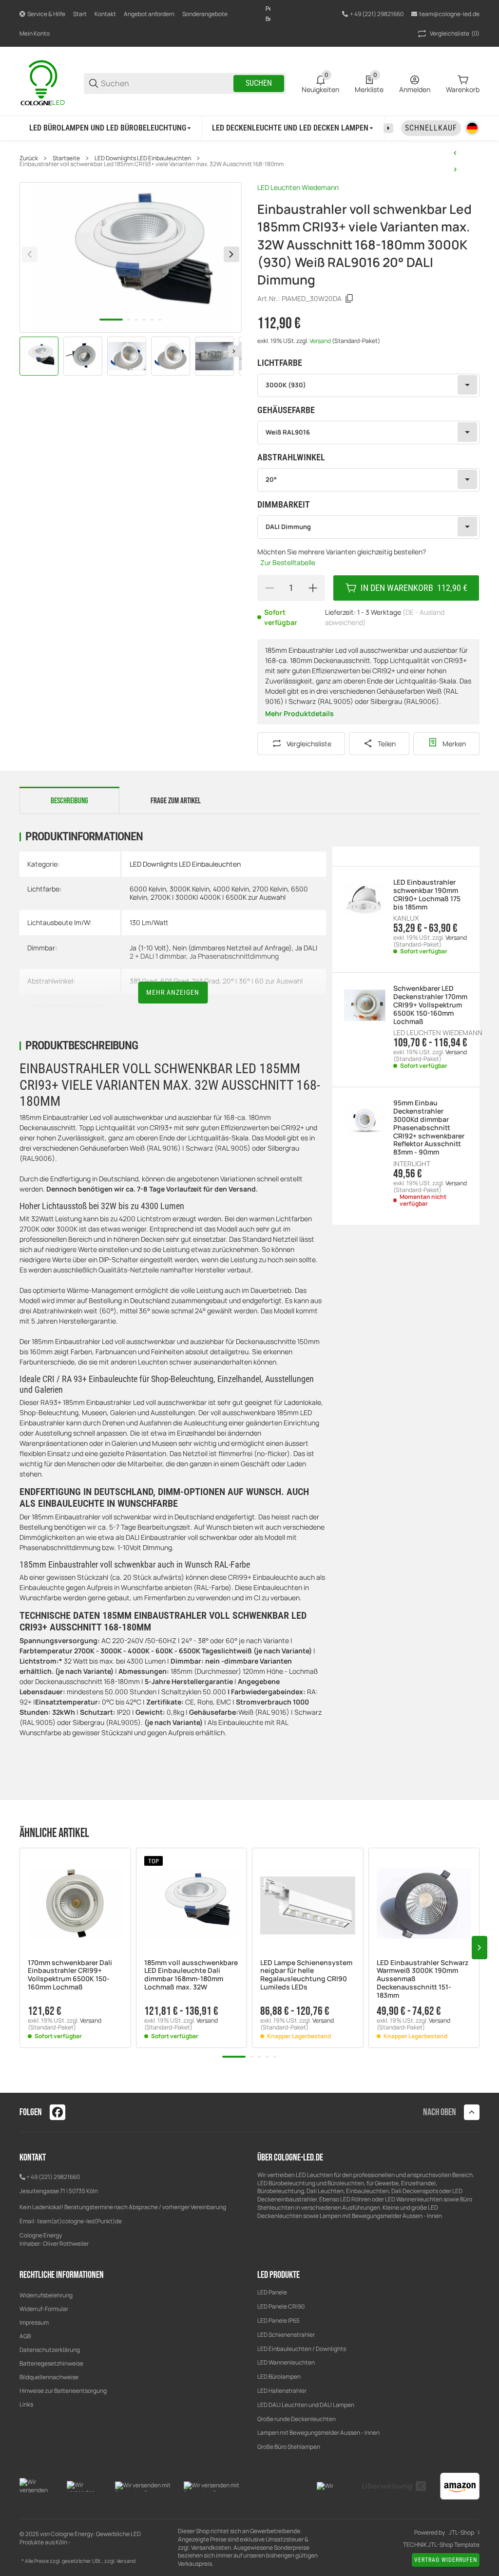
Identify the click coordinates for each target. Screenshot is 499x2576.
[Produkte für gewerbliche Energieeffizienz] (44, 83)
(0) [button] (455, 33)
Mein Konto (35, 33)
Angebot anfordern (149, 14)
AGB (25, 2336)
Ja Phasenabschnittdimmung (234, 956)
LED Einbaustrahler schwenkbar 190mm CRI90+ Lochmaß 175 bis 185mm (427, 895)
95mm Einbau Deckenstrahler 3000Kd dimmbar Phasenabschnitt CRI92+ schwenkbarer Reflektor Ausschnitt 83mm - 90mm (429, 1128)
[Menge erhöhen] (313, 588)
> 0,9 (138, 1006)
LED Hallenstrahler (282, 2391)
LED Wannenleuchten (286, 2362)
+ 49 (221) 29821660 (53, 2177)
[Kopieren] (349, 299)
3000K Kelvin (190, 889)
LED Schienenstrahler (286, 2335)
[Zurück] (30, 254)
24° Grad (206, 981)
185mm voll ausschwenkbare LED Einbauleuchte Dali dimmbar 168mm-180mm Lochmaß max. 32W (191, 1975)
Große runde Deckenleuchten (297, 2419)
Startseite (66, 158)
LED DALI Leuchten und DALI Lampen (306, 2405)
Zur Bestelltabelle (288, 562)
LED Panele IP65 (278, 2320)
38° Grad (143, 981)
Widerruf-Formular (44, 2309)
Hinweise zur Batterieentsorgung (63, 2391)
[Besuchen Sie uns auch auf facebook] (58, 2112)
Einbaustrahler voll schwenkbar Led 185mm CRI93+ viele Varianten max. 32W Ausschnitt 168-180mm (152, 164)
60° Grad (174, 981)
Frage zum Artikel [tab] (176, 801)
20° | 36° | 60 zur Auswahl (263, 981)
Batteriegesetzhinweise (51, 2363)
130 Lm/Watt (149, 922)
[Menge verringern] (269, 588)
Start (80, 14)
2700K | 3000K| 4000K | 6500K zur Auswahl (218, 897)
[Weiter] (234, 351)
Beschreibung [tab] (69, 801)
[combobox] (368, 385)
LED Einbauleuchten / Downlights (302, 2349)
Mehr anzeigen (173, 992)
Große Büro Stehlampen (289, 2447)
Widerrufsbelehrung (46, 2295)
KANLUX (406, 918)
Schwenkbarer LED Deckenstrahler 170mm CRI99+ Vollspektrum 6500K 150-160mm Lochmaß (430, 1005)
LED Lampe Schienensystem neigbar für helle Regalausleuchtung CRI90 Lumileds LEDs (306, 1975)
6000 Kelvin (148, 889)
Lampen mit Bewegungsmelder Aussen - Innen (318, 2433)
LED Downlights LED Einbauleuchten (143, 158)
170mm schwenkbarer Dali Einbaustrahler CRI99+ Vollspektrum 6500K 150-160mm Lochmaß (70, 1975)
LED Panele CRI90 (281, 2306)
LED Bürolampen (279, 2377)
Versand (321, 341)
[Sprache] (472, 128)
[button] (75, 1904)
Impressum (34, 2322)
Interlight (412, 1164)
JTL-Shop (461, 2533)
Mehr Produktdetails (299, 713)
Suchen (259, 83)
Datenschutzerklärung (50, 2350)
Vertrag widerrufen (446, 2560)
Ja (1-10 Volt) (149, 948)
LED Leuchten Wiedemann (298, 187)
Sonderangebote (205, 14)
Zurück (29, 158)
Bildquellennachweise (49, 2377)
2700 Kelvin (270, 889)
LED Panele (272, 2292)
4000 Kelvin (231, 889)
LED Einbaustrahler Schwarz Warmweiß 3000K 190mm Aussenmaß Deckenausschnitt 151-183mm (422, 1979)
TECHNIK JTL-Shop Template (441, 2545)
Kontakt (105, 14)
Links (26, 2404)
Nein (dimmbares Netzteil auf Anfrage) (232, 948)
